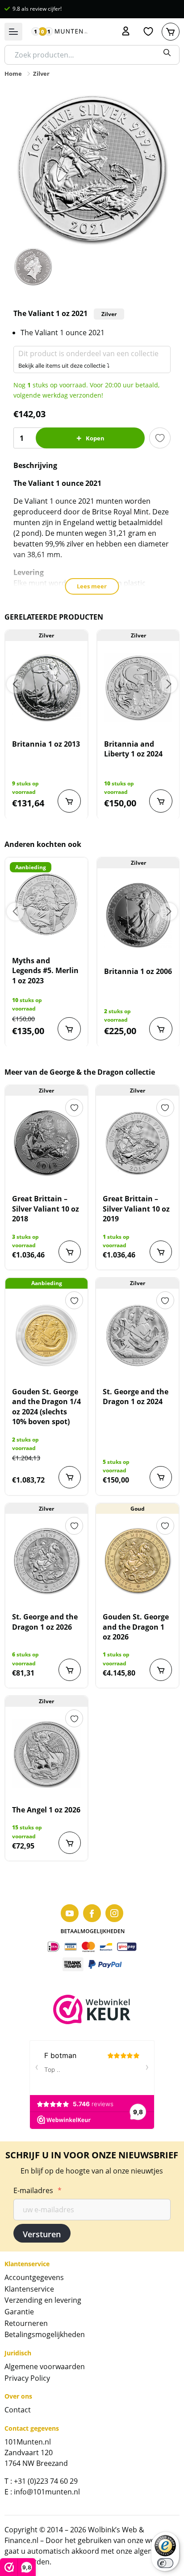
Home (13, 74)
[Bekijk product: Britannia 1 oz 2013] (46, 688)
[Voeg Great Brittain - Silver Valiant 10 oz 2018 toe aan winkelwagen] (70, 1252)
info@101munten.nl (47, 2492)
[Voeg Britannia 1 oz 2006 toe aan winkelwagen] (161, 1029)
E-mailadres (38, 2190)
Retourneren (26, 2323)
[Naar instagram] (114, 1913)
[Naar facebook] (92, 1913)
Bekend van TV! (31, 9)
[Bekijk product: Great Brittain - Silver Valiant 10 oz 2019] (137, 1142)
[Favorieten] (148, 32)
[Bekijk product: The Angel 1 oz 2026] (46, 1754)
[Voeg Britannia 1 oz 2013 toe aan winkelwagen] (69, 801)
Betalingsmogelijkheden (45, 2334)
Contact (18, 2410)
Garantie (19, 2312)
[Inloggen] (126, 32)
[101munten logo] (59, 32)
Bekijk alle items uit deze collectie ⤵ (64, 366)
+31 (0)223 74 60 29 (46, 2481)
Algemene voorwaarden (45, 2366)
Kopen (95, 438)
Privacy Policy (27, 2378)
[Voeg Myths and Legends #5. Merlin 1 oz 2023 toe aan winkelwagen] (69, 1029)
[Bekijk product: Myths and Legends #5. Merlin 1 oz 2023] (46, 904)
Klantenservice (29, 2289)
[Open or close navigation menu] (13, 32)
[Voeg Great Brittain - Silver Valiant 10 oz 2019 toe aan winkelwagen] (161, 1252)
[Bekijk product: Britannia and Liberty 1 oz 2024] (138, 688)
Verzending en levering (43, 2300)
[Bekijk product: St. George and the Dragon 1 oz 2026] (46, 1561)
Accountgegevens (34, 2277)
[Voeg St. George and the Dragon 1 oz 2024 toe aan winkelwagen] (161, 1477)
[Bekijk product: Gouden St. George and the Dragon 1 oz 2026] (137, 1561)
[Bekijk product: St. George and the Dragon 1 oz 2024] (137, 1335)
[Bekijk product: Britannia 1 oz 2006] (138, 915)
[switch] (165, 2563)
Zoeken (167, 53)
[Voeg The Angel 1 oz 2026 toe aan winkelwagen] (70, 1843)
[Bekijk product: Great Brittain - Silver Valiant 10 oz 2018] (46, 1142)
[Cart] (171, 32)
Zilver (41, 74)
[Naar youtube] (70, 1913)
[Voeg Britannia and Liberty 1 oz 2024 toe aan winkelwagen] (161, 801)
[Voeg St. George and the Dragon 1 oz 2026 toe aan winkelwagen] (70, 1670)
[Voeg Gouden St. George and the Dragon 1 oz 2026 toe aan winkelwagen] (161, 1670)
